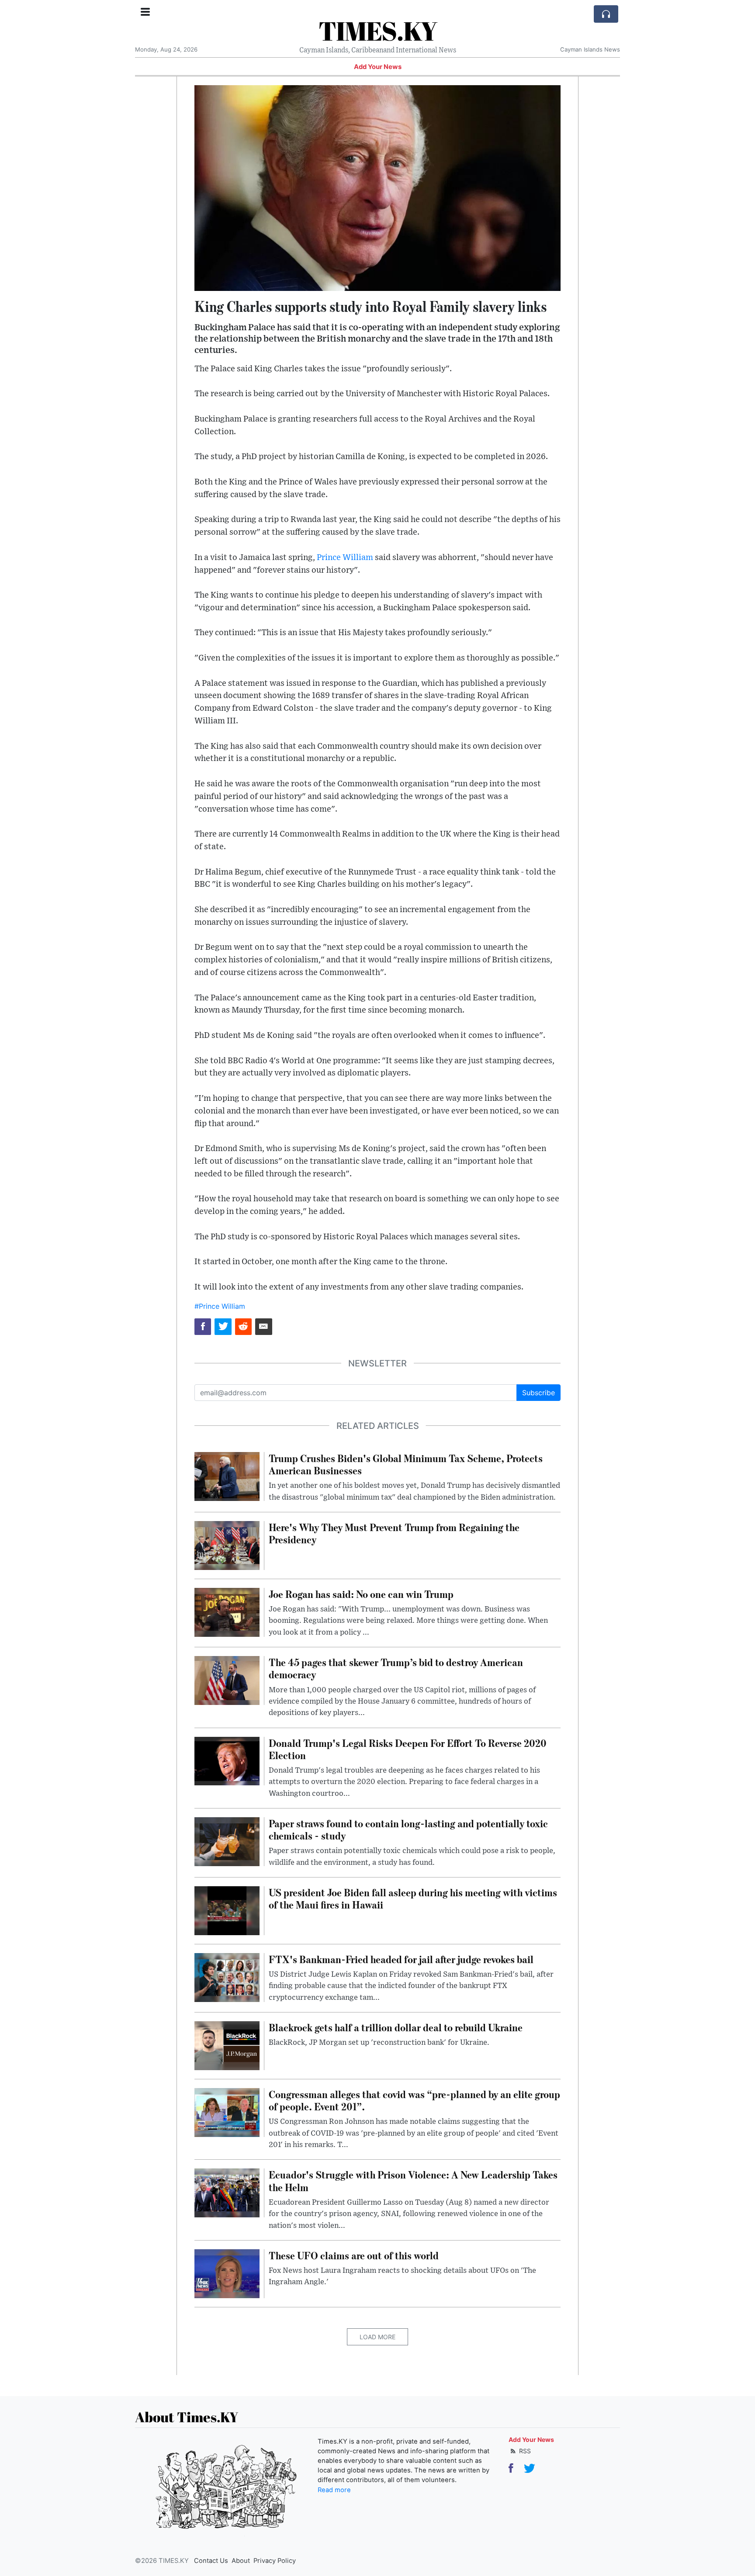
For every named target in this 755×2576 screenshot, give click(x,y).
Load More (377, 2337)
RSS (524, 2451)
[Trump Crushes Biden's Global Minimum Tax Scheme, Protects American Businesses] (227, 1476)
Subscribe (539, 1393)
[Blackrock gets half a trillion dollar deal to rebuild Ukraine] (227, 2045)
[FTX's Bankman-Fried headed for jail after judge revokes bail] (227, 1977)
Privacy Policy (275, 2561)
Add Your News (378, 67)
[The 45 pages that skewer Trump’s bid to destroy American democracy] (227, 1680)
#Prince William (220, 1306)
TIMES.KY (378, 31)
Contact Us (211, 2561)
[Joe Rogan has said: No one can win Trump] (227, 1611)
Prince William (345, 558)
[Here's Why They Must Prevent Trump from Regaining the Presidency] (227, 1545)
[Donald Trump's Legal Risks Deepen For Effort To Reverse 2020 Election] (227, 1760)
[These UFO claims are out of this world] (227, 2273)
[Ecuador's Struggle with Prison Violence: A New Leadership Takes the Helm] (227, 2192)
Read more (334, 2490)
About (241, 2561)
